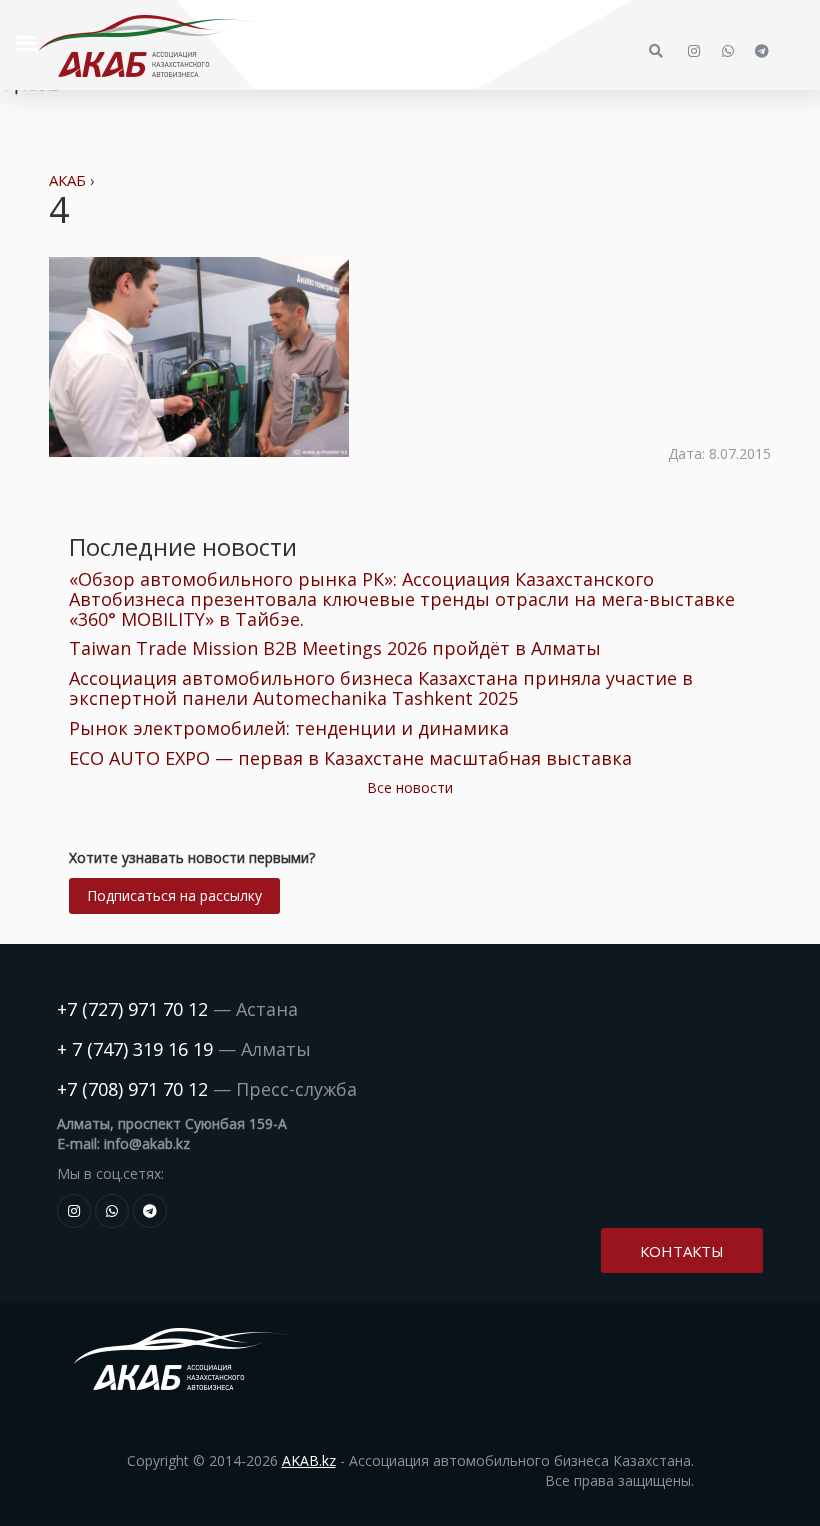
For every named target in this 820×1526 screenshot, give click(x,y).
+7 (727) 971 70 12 (132, 1009)
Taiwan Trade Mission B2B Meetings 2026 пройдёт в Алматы (335, 648)
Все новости (410, 787)
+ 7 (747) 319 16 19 (135, 1049)
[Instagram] (74, 1211)
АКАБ (67, 180)
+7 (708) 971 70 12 (132, 1089)
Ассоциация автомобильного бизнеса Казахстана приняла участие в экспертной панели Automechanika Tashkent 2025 (381, 688)
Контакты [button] (682, 1251)
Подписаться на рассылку (174, 895)
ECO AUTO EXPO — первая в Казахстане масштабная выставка (350, 758)
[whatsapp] (112, 1211)
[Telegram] (150, 1211)
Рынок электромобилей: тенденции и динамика (289, 728)
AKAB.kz (309, 1460)
